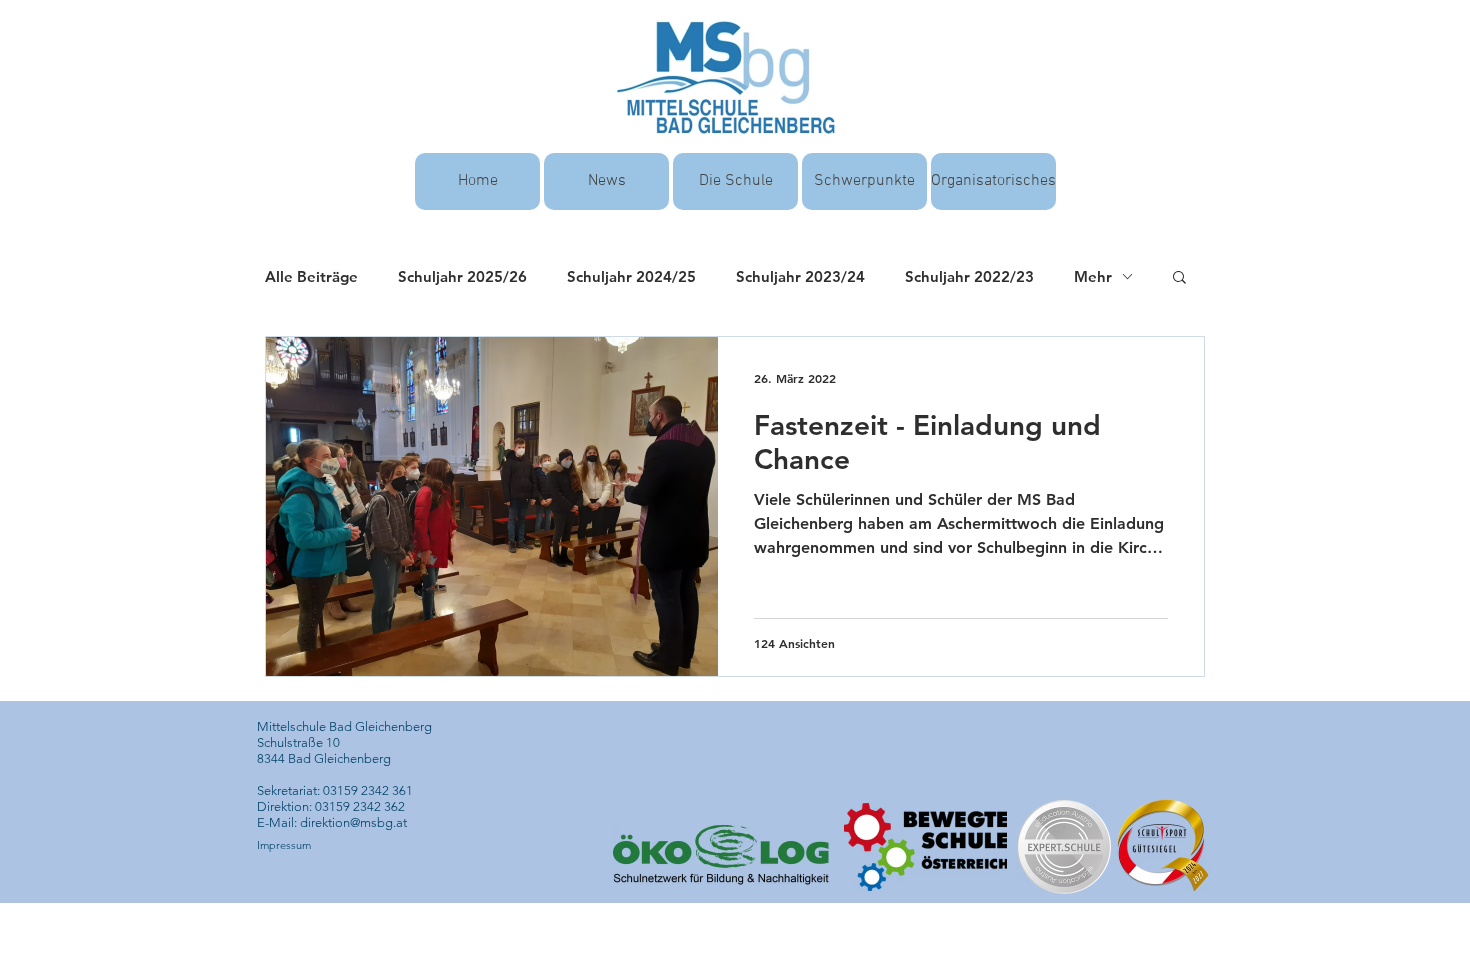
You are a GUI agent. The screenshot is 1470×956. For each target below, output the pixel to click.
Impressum (284, 845)
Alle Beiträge (311, 276)
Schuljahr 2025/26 (462, 276)
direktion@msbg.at (353, 822)
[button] (1179, 278)
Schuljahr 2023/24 (800, 276)
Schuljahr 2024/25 (631, 276)
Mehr (1093, 276)
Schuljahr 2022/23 (969, 276)
